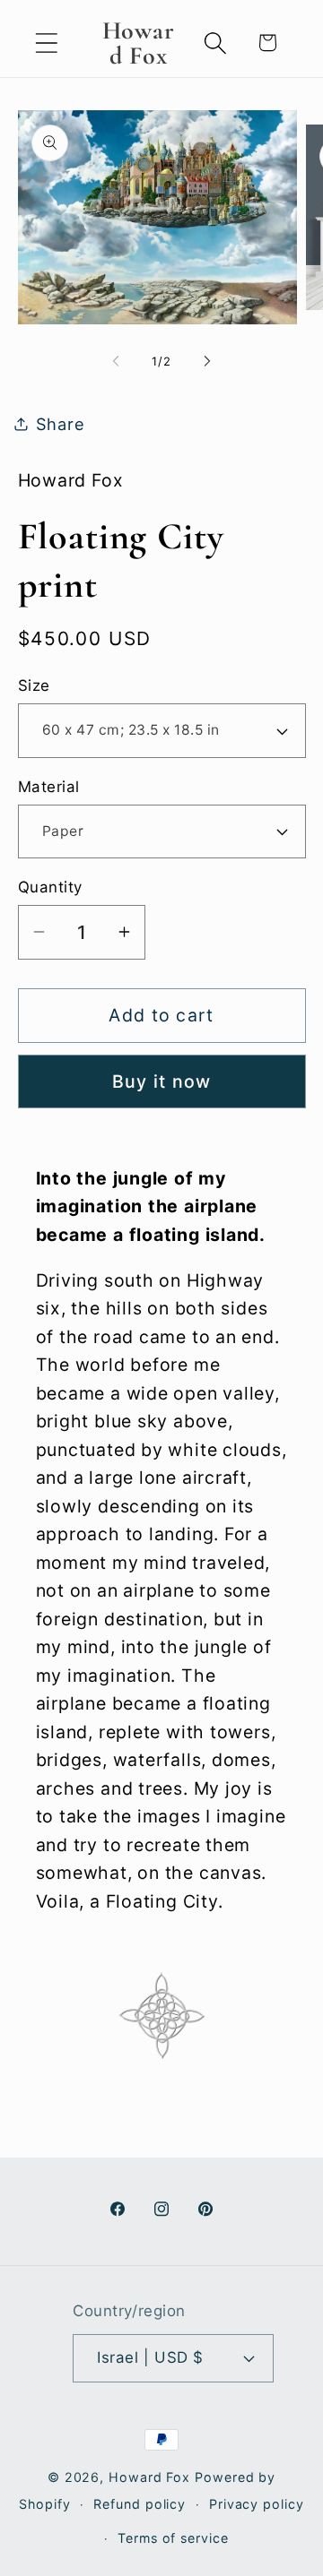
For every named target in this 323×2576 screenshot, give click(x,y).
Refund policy (140, 2504)
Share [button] (61, 424)
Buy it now (162, 1081)
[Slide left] (116, 361)
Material (49, 787)
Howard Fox (149, 2477)
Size (34, 685)
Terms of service (173, 2538)
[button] (46, 43)
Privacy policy (257, 2504)
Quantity (50, 887)
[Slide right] (207, 361)
